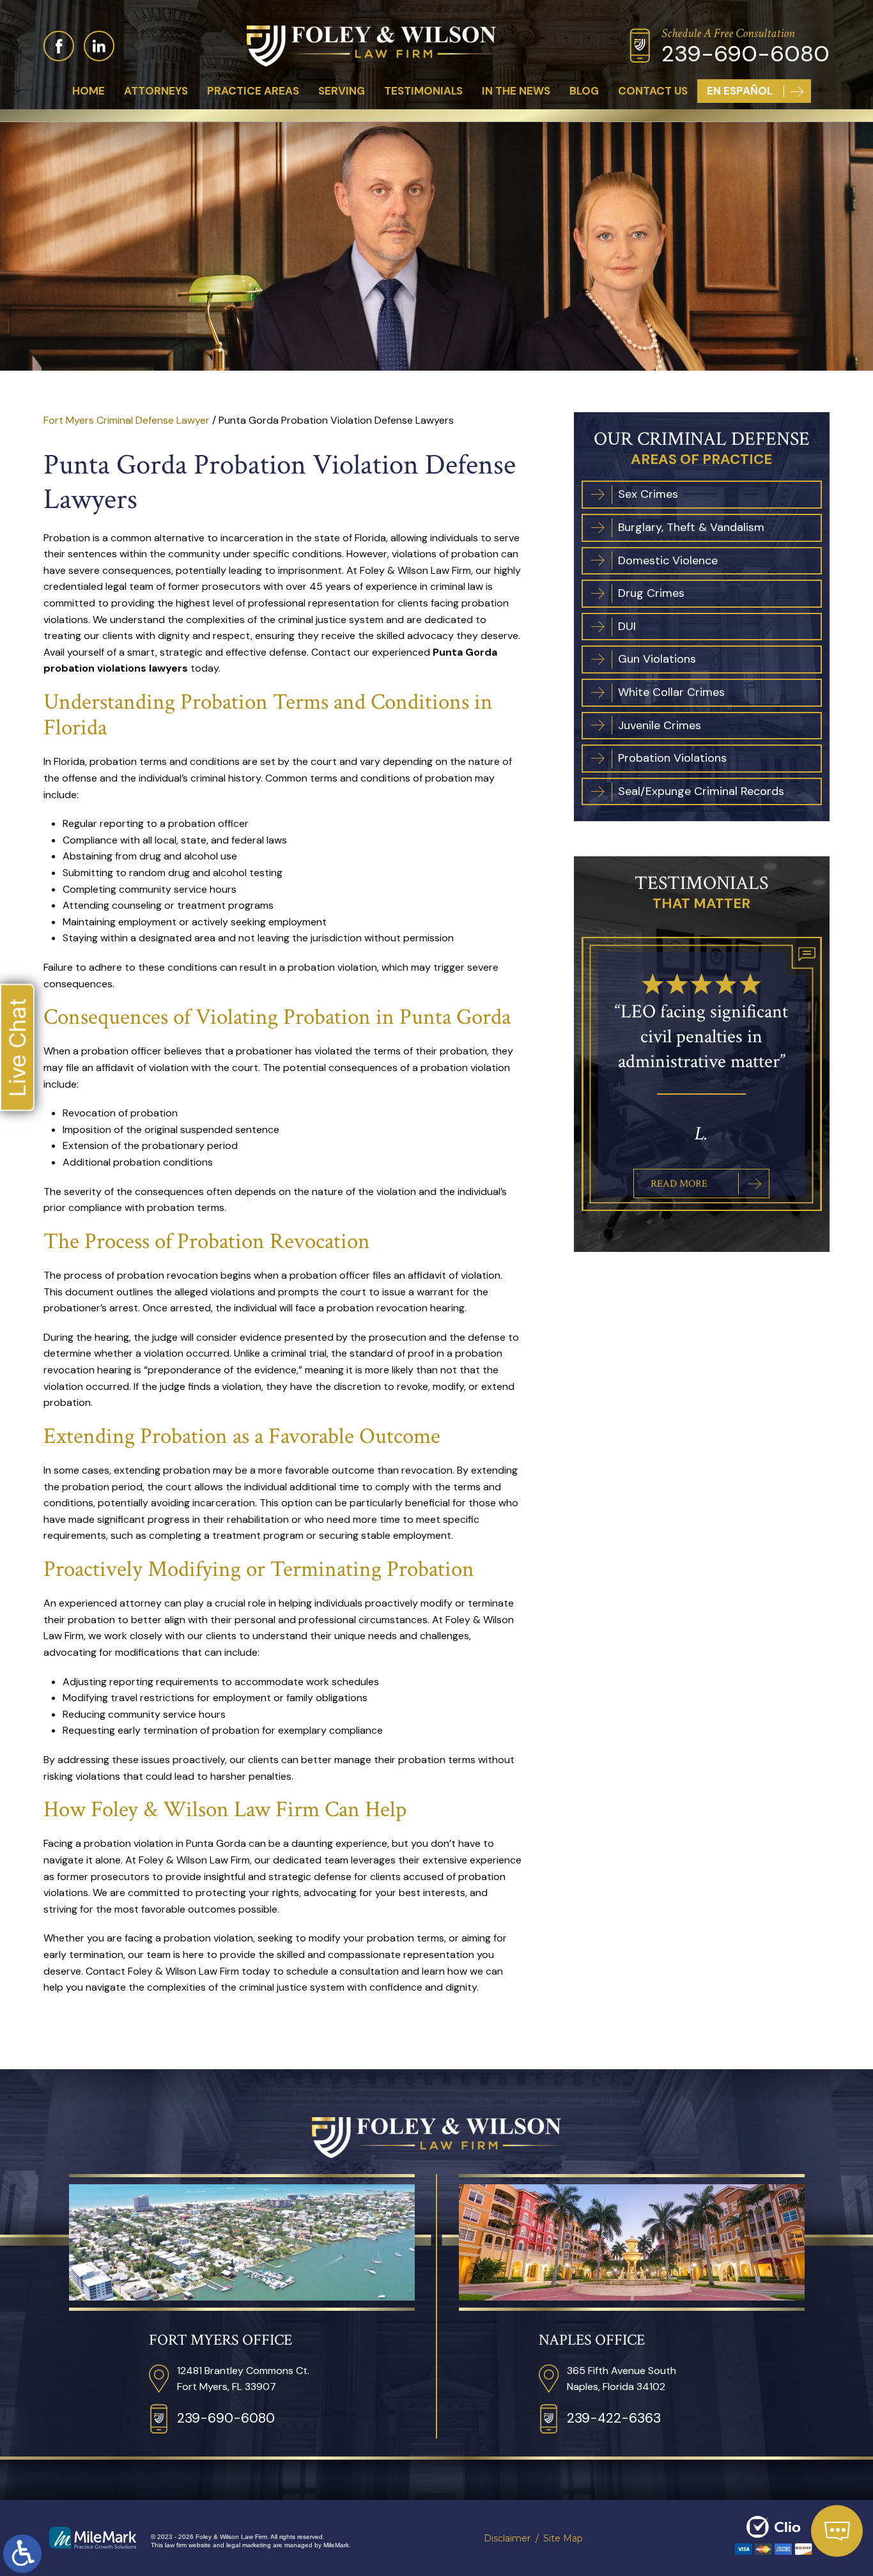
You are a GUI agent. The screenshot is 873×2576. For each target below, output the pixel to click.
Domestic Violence (668, 561)
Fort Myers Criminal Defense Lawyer (127, 420)
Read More (679, 1159)
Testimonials (423, 91)
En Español (740, 91)
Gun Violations (657, 659)
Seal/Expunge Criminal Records (701, 792)
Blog (584, 91)
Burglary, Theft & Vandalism (691, 528)
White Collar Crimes (671, 693)
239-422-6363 (614, 2418)
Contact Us (653, 91)
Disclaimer (507, 2538)
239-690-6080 (746, 54)
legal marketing (249, 2545)
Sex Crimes (648, 495)
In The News (516, 91)
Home (89, 91)
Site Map (563, 2538)
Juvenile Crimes (660, 726)
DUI (627, 627)
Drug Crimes (651, 594)
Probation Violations (672, 759)
